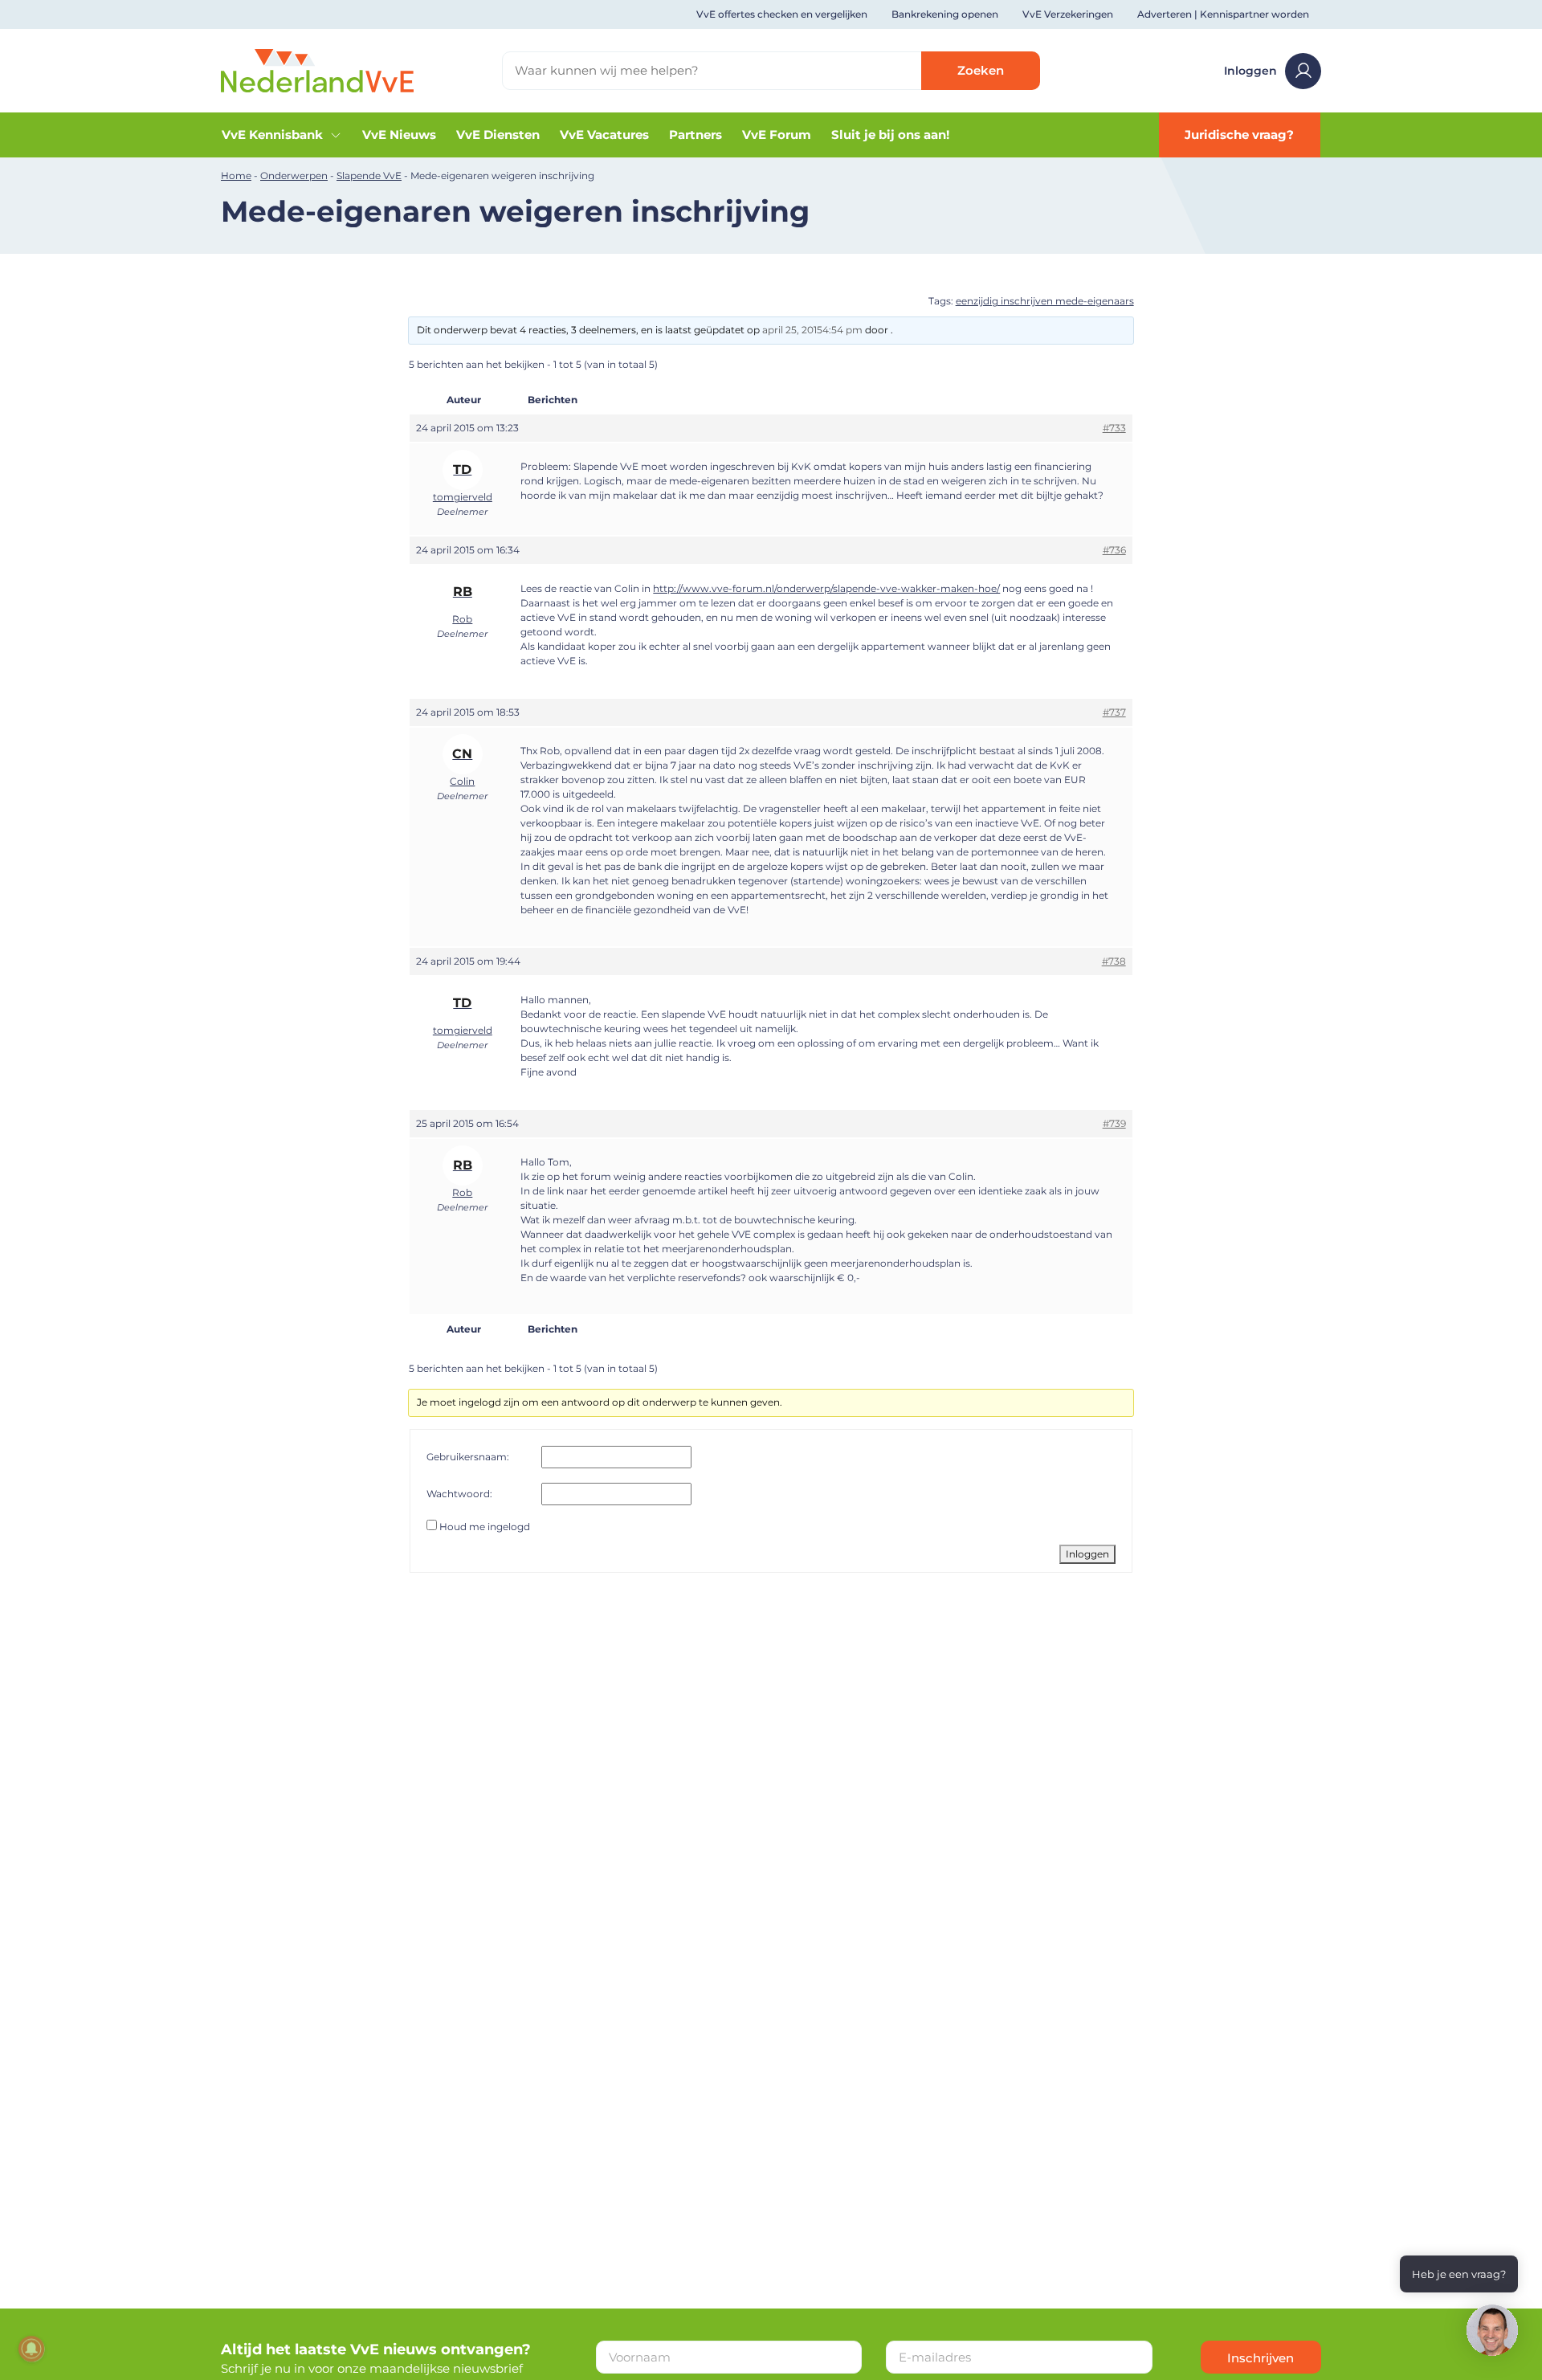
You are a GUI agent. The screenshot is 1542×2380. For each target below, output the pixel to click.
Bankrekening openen (945, 14)
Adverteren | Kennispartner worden (1223, 14)
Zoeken (981, 70)
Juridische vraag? (1239, 135)
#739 (1114, 1123)
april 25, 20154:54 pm (812, 330)
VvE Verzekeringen (1068, 14)
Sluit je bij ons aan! (890, 135)
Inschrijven (1261, 2358)
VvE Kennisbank (272, 135)
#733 (1114, 428)
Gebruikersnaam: (468, 1457)
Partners (696, 135)
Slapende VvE (369, 176)
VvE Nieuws (399, 135)
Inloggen (1250, 71)
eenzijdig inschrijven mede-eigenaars (1045, 301)
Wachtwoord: (459, 1494)
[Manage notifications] (31, 2349)
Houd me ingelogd (485, 1527)
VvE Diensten (498, 135)
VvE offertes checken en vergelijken (782, 14)
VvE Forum (777, 135)
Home (236, 176)
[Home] (317, 69)
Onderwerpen (294, 176)
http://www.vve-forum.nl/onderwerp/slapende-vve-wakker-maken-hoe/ (826, 588)
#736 (1114, 550)
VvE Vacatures (604, 135)
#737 (1114, 712)
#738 (1114, 961)
